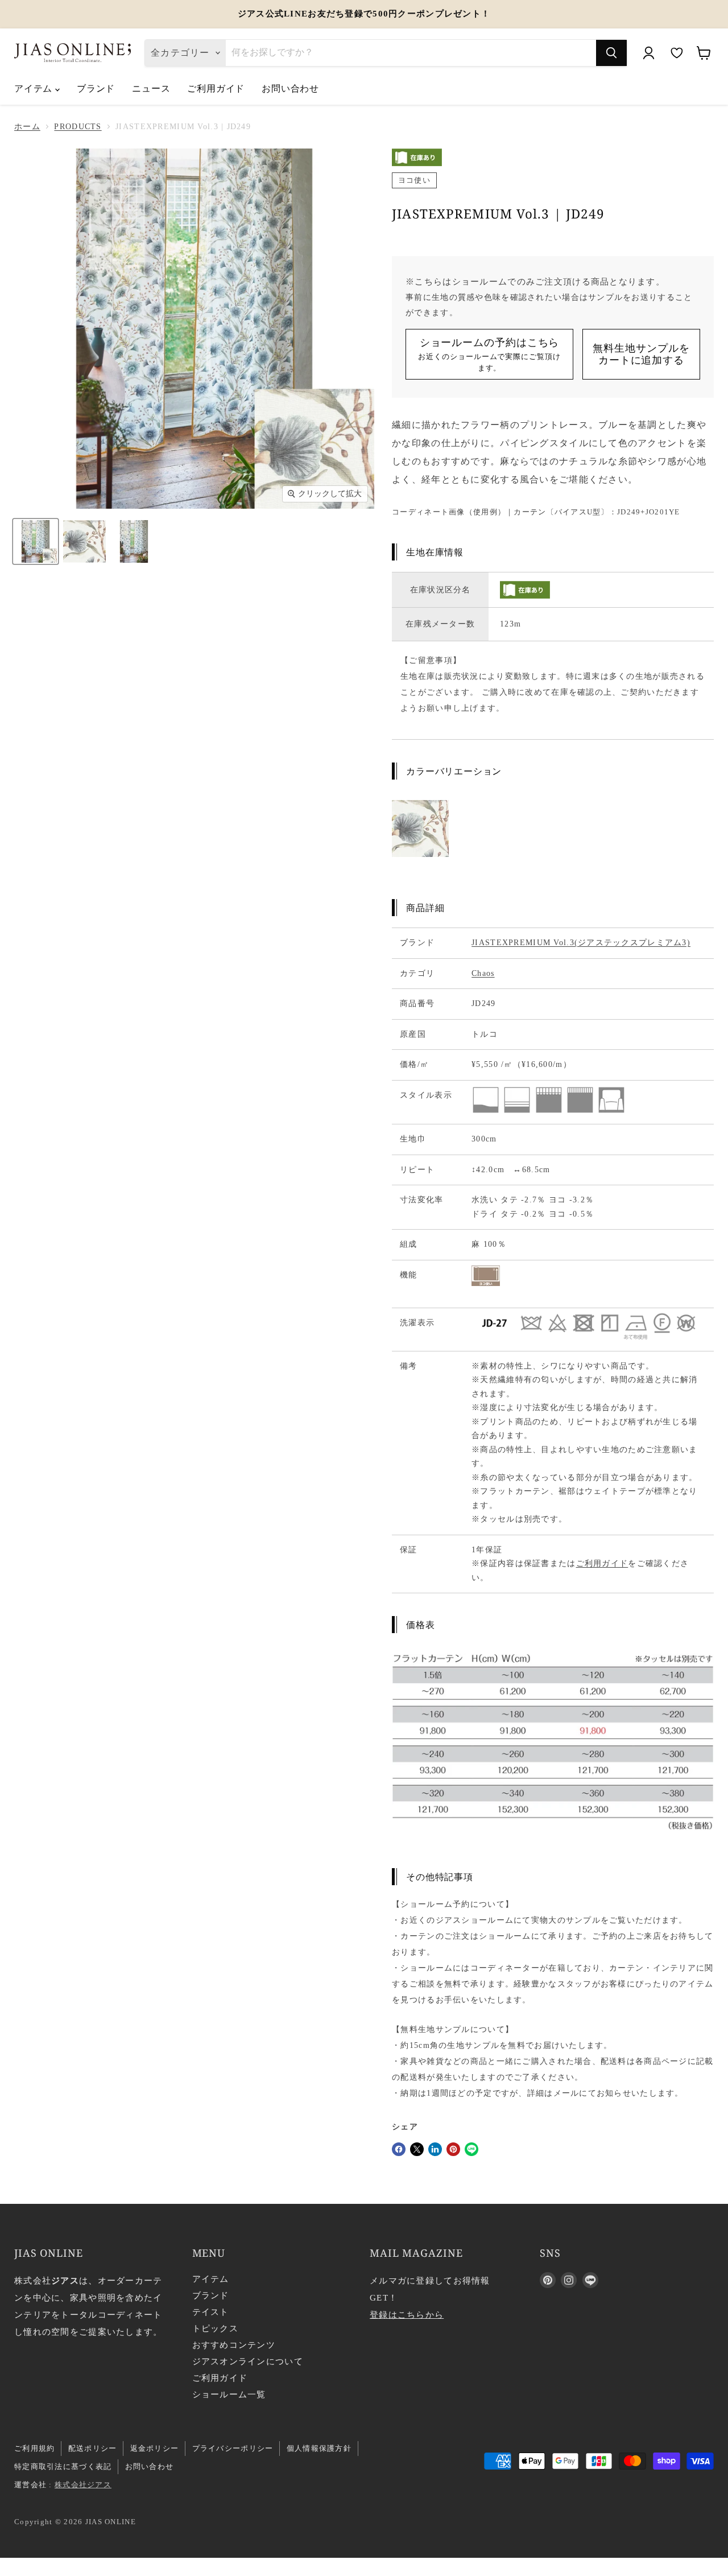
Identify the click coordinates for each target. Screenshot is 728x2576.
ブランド (96, 88)
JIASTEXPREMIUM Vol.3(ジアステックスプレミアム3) (581, 943)
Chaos (483, 973)
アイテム (35, 88)
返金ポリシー (155, 2448)
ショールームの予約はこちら (489, 354)
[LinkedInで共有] (435, 2149)
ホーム (27, 127)
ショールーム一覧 (229, 2394)
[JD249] (420, 868)
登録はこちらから (407, 2315)
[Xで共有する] (417, 2149)
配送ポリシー (93, 2448)
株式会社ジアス (83, 2485)
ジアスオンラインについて (248, 2361)
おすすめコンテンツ (234, 2345)
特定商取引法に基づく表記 (63, 2466)
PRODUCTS (78, 127)
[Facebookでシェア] (399, 2149)
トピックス (215, 2328)
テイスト (211, 2312)
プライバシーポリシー (233, 2448)
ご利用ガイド (216, 88)
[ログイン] (648, 53)
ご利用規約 (34, 2448)
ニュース (151, 88)
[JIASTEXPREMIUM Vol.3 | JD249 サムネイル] (36, 541)
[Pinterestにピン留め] (453, 2149)
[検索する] (611, 53)
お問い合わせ (290, 88)
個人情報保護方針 (319, 2448)
